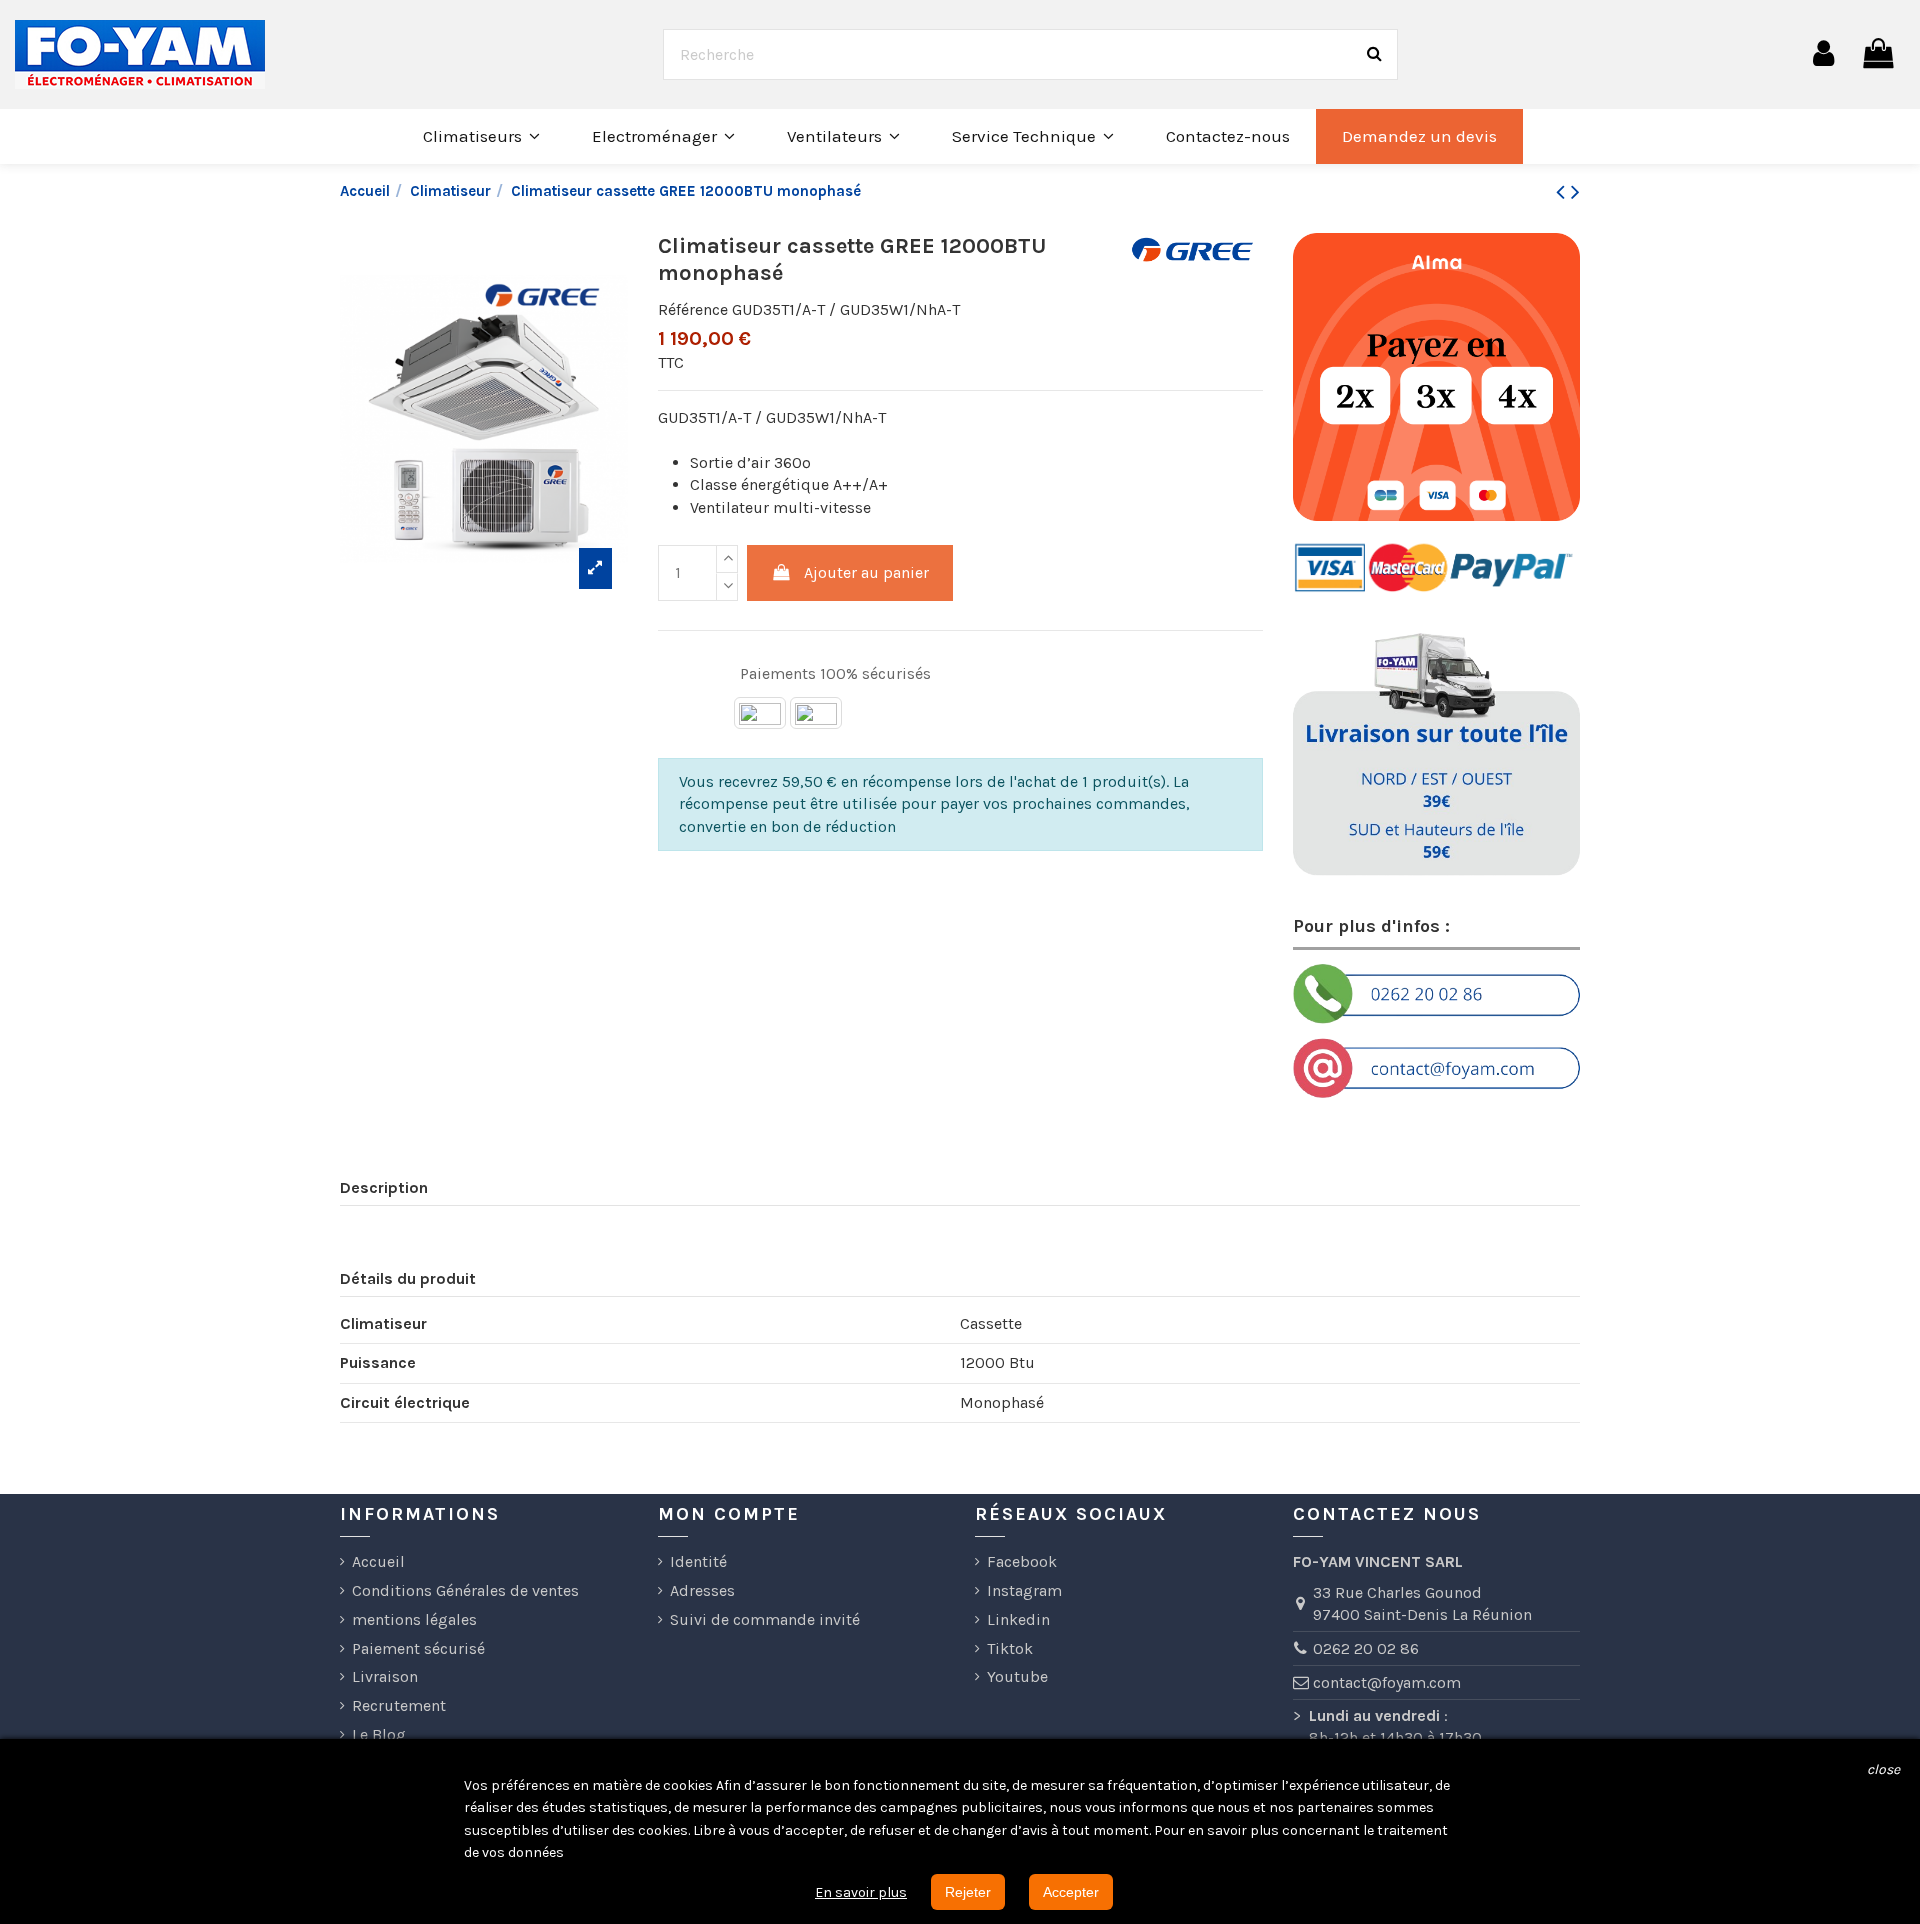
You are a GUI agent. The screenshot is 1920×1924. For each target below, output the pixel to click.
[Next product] (1575, 192)
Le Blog (379, 1734)
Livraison (385, 1676)
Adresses (702, 1590)
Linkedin (1018, 1619)
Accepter (1071, 1892)
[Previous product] (1563, 192)
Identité (698, 1561)
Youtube (1017, 1676)
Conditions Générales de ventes (465, 1590)
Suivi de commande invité (765, 1619)
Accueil (378, 1561)
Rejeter (968, 1892)
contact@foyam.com (1387, 1682)
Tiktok (1010, 1648)
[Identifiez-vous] (1823, 54)
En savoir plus (861, 1892)
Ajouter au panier (866, 572)
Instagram (1024, 1590)
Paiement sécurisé (418, 1648)
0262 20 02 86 (1366, 1648)
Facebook (1022, 1561)
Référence (693, 309)
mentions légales (414, 1619)
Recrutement (399, 1705)
